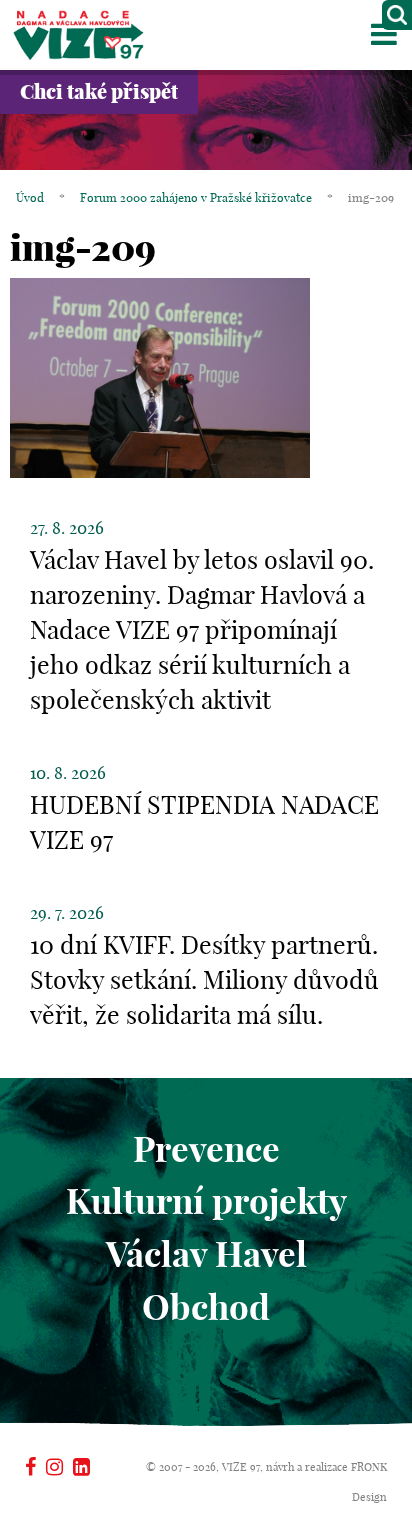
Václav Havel (206, 1254)
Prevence (206, 1149)
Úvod (30, 197)
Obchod (206, 1307)
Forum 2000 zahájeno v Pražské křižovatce (196, 197)
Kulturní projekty (206, 1201)
